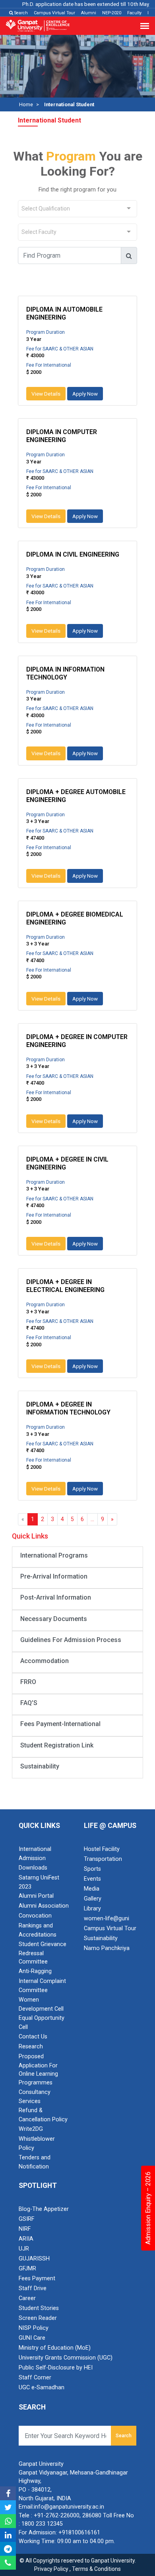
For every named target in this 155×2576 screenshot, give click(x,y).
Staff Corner (35, 2378)
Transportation (103, 1859)
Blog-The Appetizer (44, 2209)
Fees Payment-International (60, 1724)
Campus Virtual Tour (54, 13)
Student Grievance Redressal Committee (43, 1953)
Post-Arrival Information (56, 1597)
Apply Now (85, 394)
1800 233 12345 (42, 2524)
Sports (92, 1869)
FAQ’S (29, 1703)
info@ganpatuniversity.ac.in (69, 2507)
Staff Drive (33, 2288)
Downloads (33, 1868)
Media (92, 1889)
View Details (46, 394)
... (92, 1519)
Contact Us (33, 2037)
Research (31, 2047)
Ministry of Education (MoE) (55, 2348)
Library (92, 1909)
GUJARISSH (34, 2259)
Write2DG (31, 2129)
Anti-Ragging (35, 1971)
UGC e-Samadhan (42, 2387)
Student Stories (39, 2308)
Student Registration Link (57, 1745)
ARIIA (26, 2239)
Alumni (89, 13)
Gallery (93, 1899)
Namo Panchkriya (107, 1948)
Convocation (35, 1916)
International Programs (54, 1555)
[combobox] (77, 209)
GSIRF (26, 2219)
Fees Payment (37, 2278)
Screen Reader (38, 2318)
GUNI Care (32, 2338)
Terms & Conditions (96, 2569)
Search (20, 13)
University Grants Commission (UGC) (66, 2358)
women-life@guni (107, 1919)
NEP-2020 (112, 13)
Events (92, 1879)
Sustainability (40, 1766)
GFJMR (27, 2269)
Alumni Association (44, 1906)
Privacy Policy (51, 2569)
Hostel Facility (102, 1849)
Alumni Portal (36, 1896)
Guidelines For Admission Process (71, 1640)
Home (26, 104)
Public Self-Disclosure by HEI (56, 2368)
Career (27, 2298)
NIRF (25, 2229)
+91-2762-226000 (57, 2516)
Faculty (134, 13)
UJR (24, 2249)
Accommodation (45, 1661)
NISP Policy (34, 2328)
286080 (92, 2516)
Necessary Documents (54, 1619)
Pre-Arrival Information (54, 1576)
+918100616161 (79, 2533)
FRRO (28, 1682)
